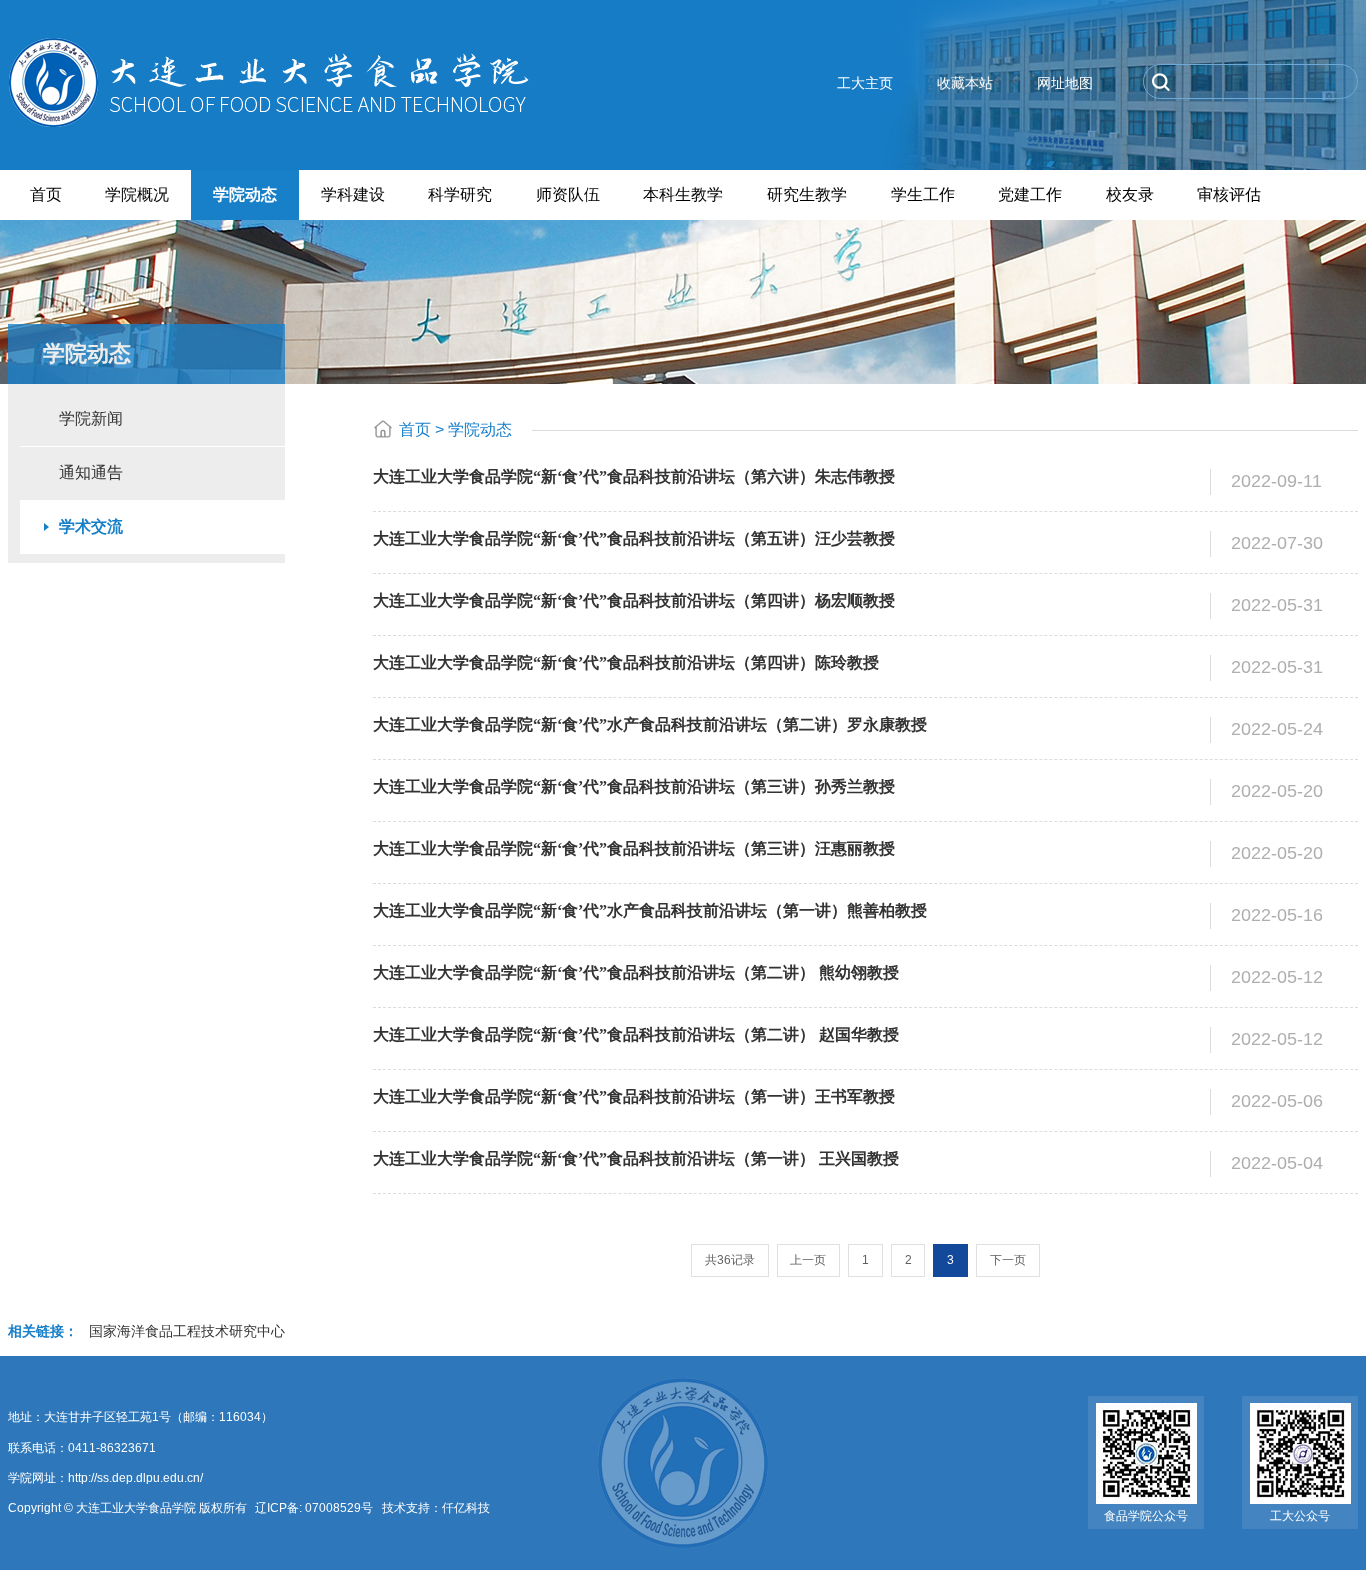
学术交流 (91, 526)
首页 (415, 429)
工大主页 (865, 83)
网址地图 (1065, 83)
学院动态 (480, 429)
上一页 (808, 1260)
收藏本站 (965, 83)
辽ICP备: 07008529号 (312, 1508)
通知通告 (91, 472)
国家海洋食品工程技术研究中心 (187, 1331)
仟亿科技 (466, 1508)
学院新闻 (91, 418)
